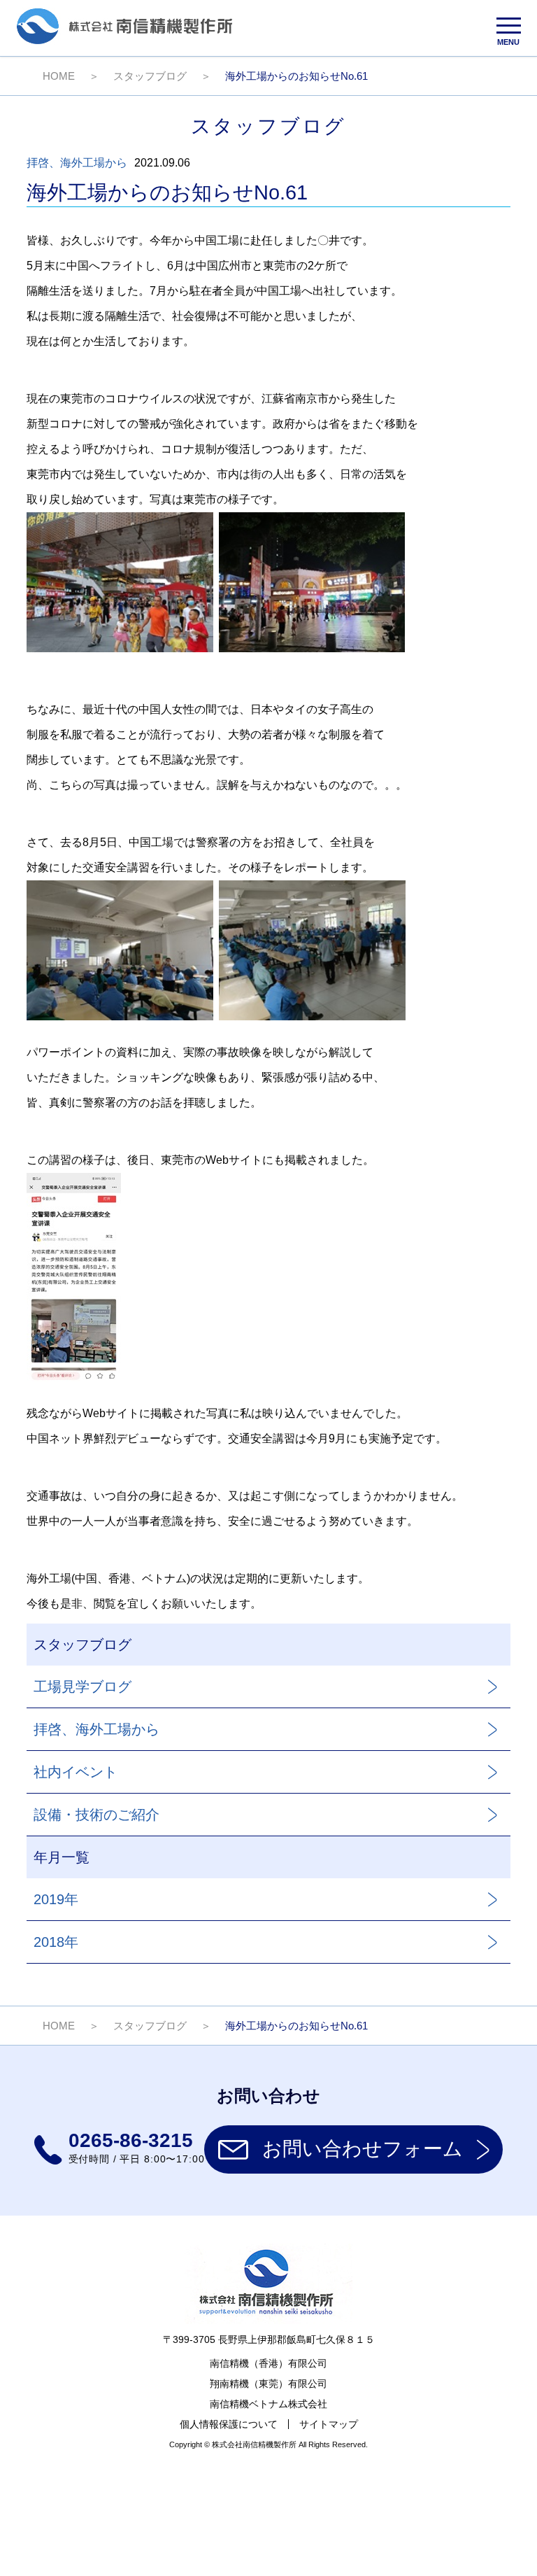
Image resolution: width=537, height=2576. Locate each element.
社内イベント (76, 1772)
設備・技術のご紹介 (96, 1815)
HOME (59, 76)
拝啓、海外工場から (77, 163)
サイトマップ (329, 2424)
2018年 (56, 1942)
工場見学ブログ (83, 1687)
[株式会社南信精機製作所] (124, 41)
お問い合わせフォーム (363, 2149)
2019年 (56, 1899)
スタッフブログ (150, 76)
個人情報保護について (229, 2424)
